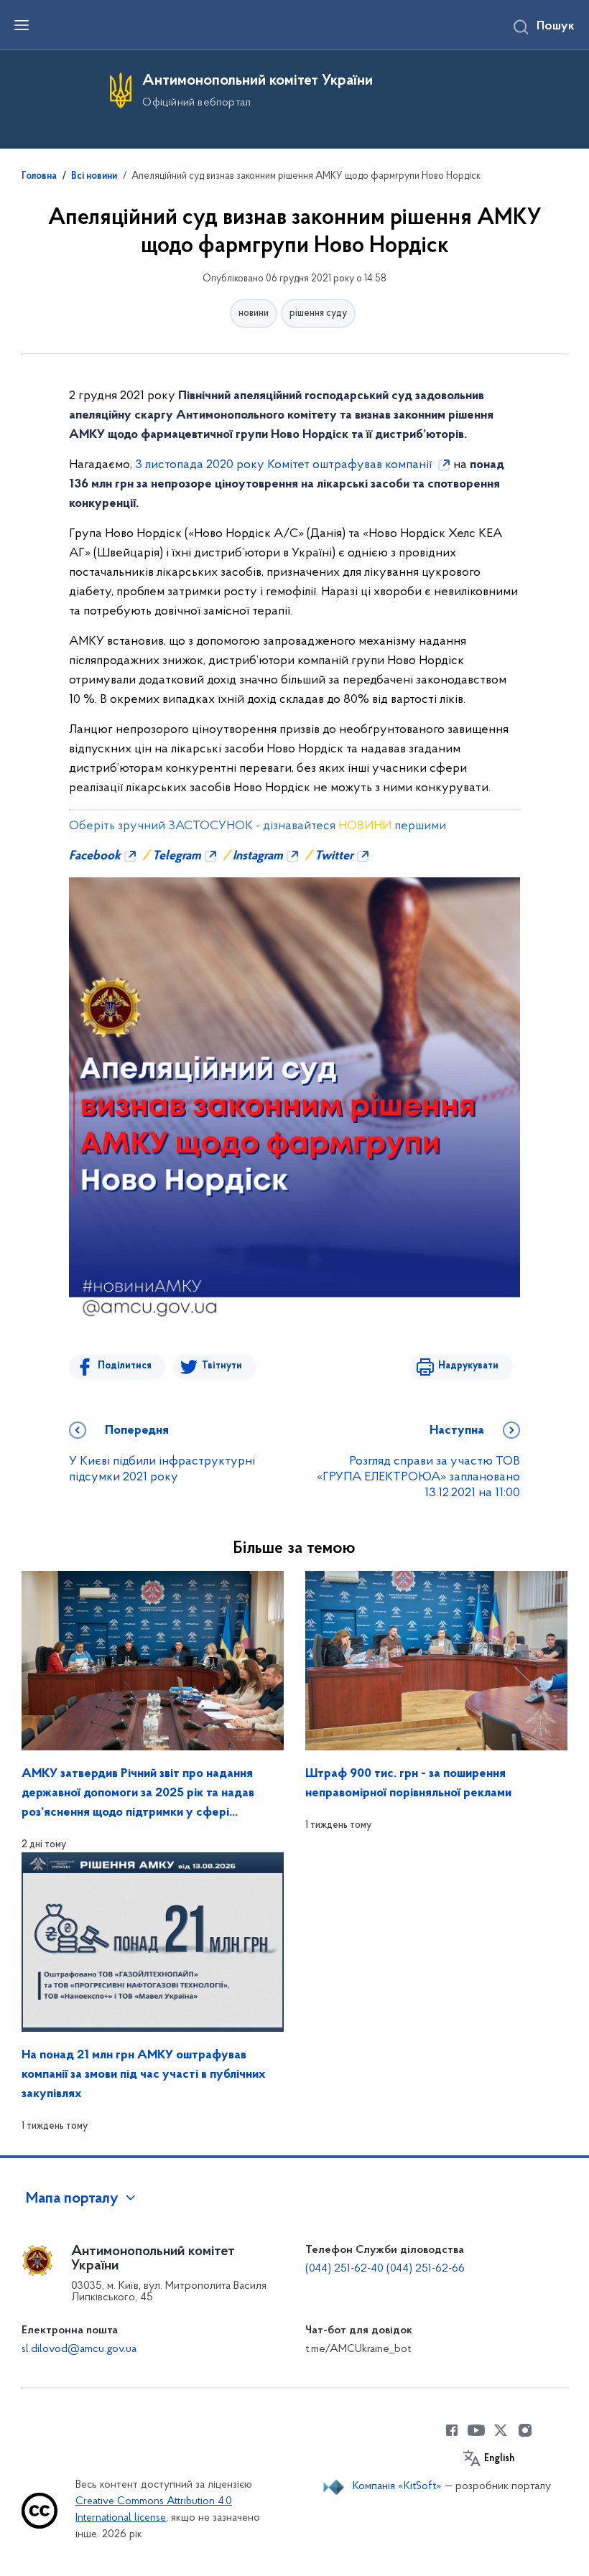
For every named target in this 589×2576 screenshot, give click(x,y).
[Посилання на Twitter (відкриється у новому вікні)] (501, 2430)
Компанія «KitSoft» (397, 2486)
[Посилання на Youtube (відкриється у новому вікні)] (476, 2430)
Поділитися (125, 1366)
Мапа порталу (72, 2199)
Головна (39, 177)
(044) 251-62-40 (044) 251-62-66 (385, 2269)
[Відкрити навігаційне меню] (22, 25)
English (499, 2459)
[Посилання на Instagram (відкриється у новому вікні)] (525, 2430)
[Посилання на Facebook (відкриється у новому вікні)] (452, 2430)
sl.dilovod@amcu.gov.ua (79, 2349)
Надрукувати (468, 1366)
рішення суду (318, 313)
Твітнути (222, 1366)
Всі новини (94, 177)
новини (254, 313)
